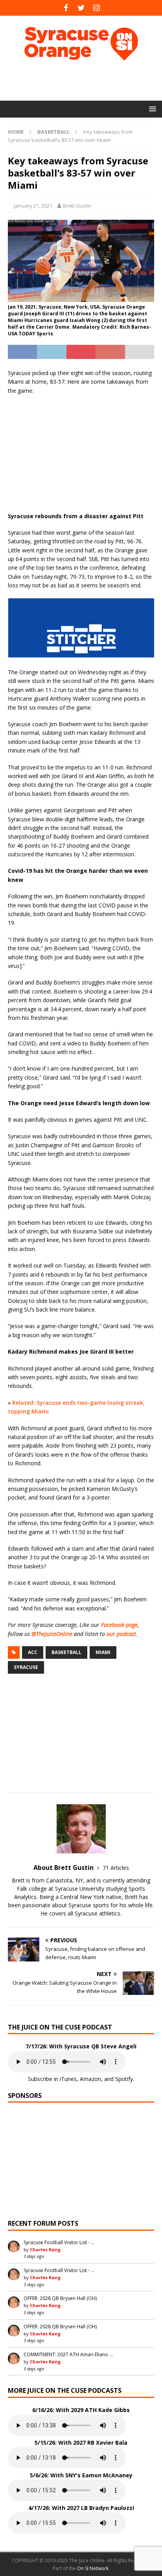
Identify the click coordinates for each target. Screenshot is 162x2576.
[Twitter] (81, 8)
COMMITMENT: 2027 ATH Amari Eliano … (68, 2354)
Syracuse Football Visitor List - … (59, 2242)
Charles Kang (45, 2249)
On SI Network (93, 2568)
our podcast (121, 1634)
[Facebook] (66, 8)
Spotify (124, 2079)
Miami (103, 1652)
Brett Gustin (77, 206)
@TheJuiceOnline (52, 1634)
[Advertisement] (85, 81)
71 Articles (116, 1868)
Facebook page (119, 1625)
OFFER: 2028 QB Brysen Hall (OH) (60, 2298)
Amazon (90, 2079)
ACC (33, 1652)
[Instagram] (97, 8)
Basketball (66, 1652)
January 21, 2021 (33, 206)
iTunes (68, 2079)
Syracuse (26, 1667)
